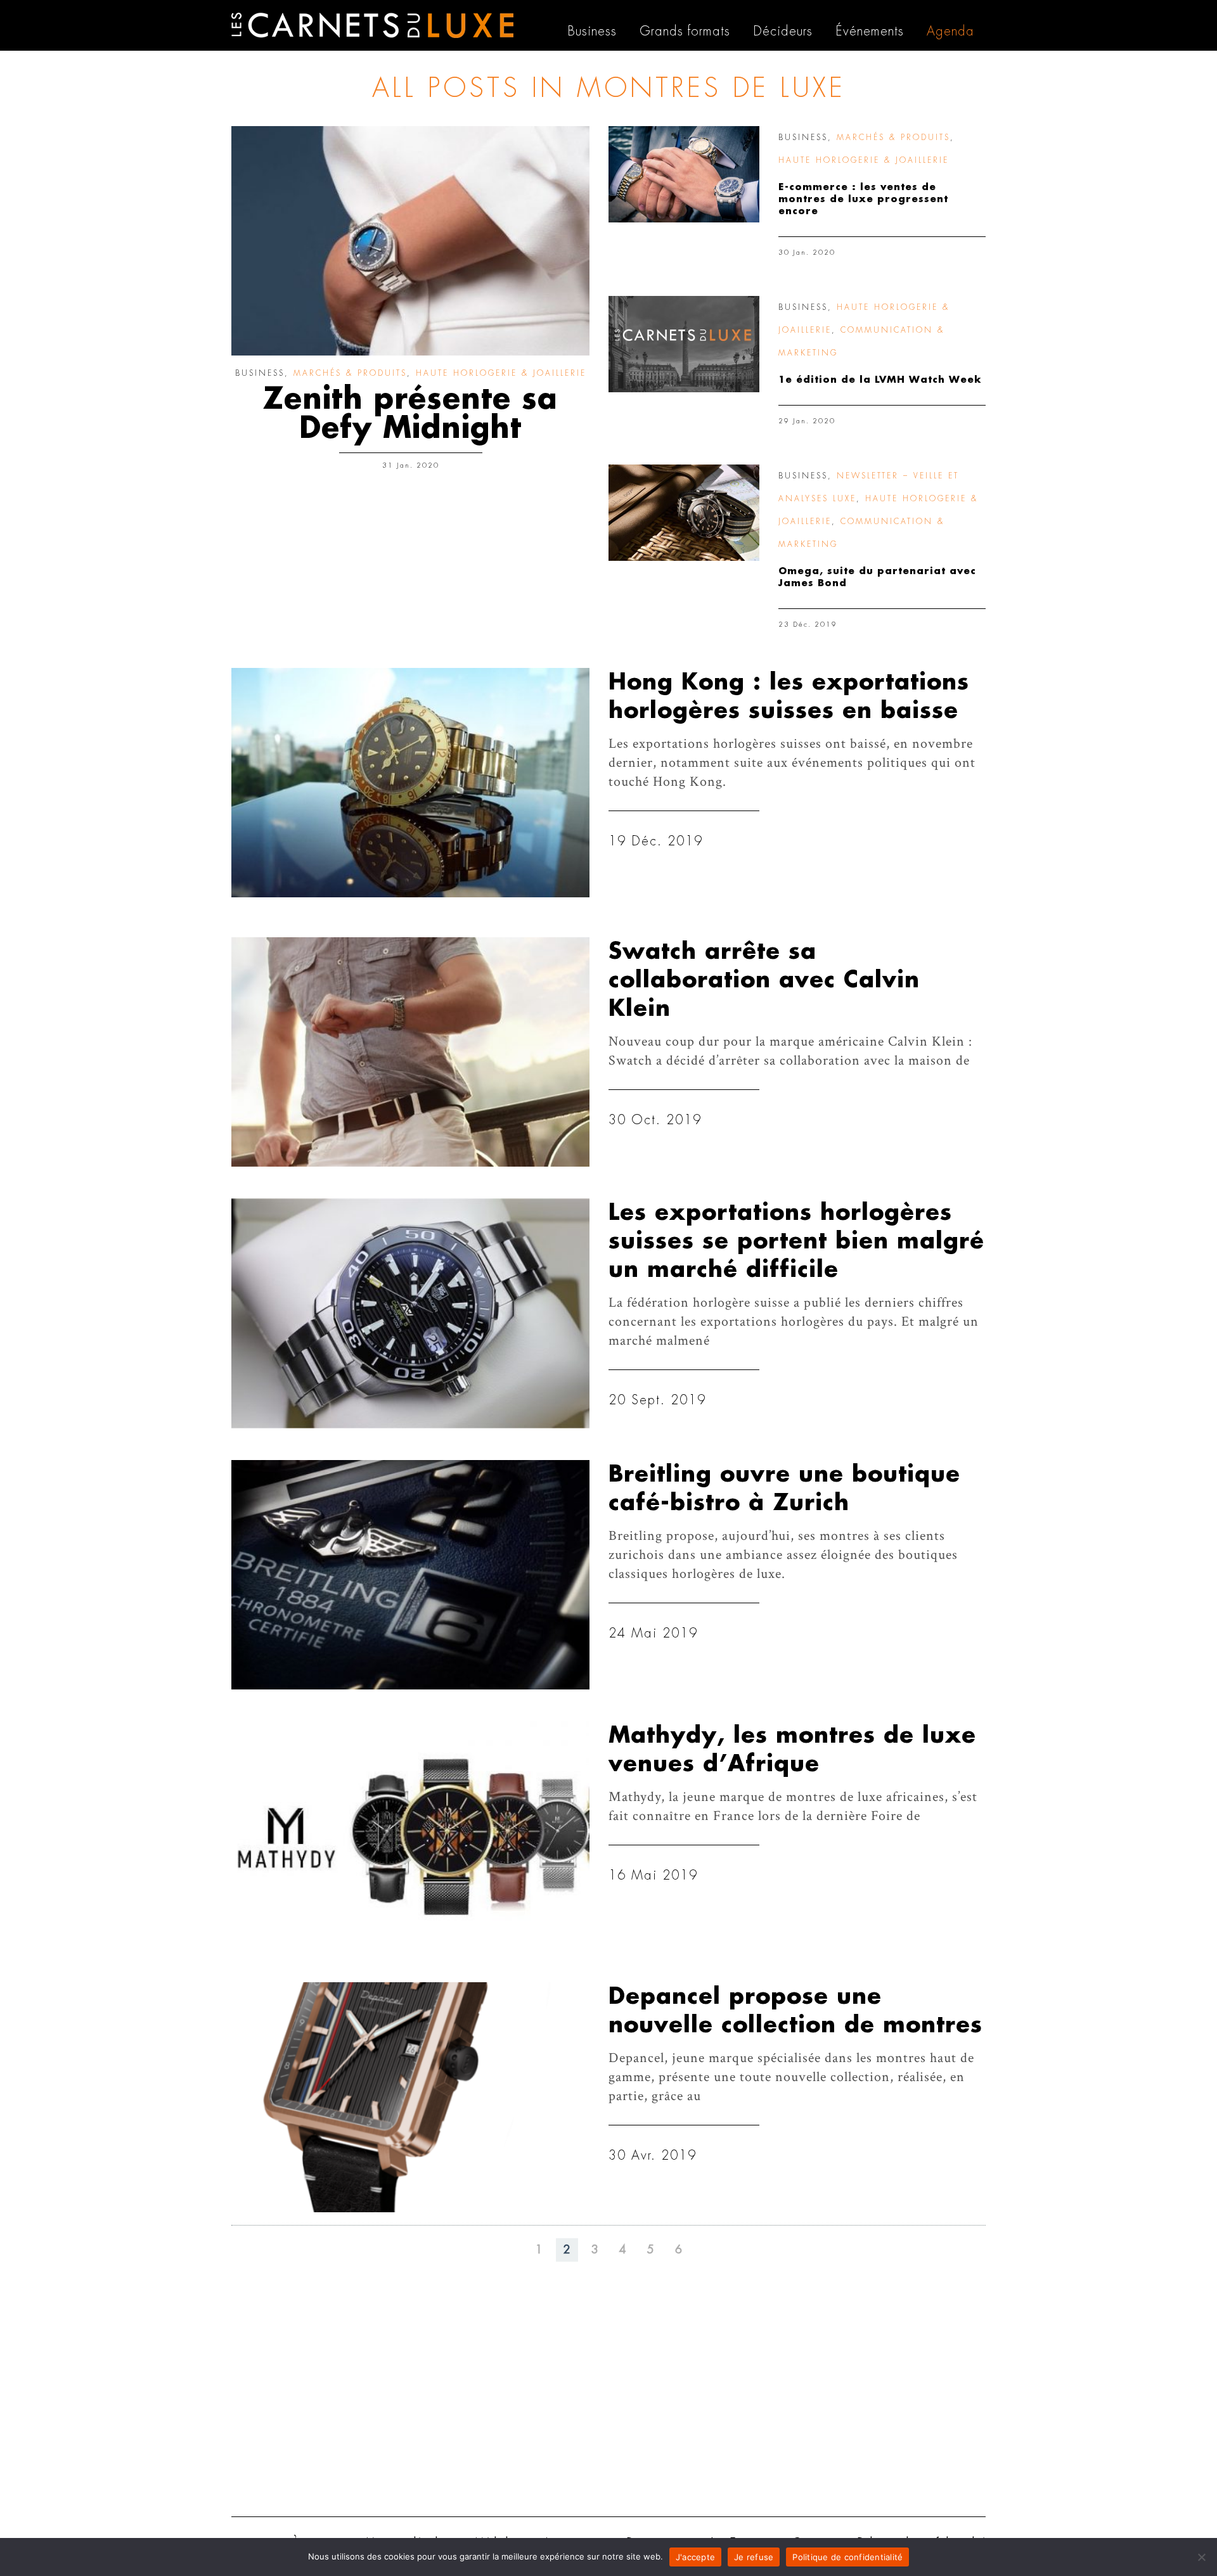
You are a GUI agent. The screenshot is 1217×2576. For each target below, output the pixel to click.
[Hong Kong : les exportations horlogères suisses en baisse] (410, 783)
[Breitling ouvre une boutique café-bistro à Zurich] (410, 1575)
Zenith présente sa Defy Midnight (410, 414)
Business (260, 373)
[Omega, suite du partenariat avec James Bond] (684, 513)
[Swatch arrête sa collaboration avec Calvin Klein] (410, 1052)
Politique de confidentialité (847, 2557)
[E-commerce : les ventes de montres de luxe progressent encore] (684, 174)
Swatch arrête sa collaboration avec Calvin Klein (764, 980)
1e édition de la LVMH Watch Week (880, 380)
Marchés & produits (350, 373)
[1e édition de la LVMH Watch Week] (684, 344)
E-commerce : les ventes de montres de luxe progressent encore (863, 199)
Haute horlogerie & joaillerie (501, 373)
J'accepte (695, 2557)
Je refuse (754, 2557)
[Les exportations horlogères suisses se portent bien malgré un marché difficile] (410, 1313)
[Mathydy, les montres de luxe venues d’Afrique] (410, 1836)
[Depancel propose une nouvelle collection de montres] (410, 2097)
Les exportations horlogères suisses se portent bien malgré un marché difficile (796, 1241)
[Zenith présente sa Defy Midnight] (410, 241)
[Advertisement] (608, 2409)
